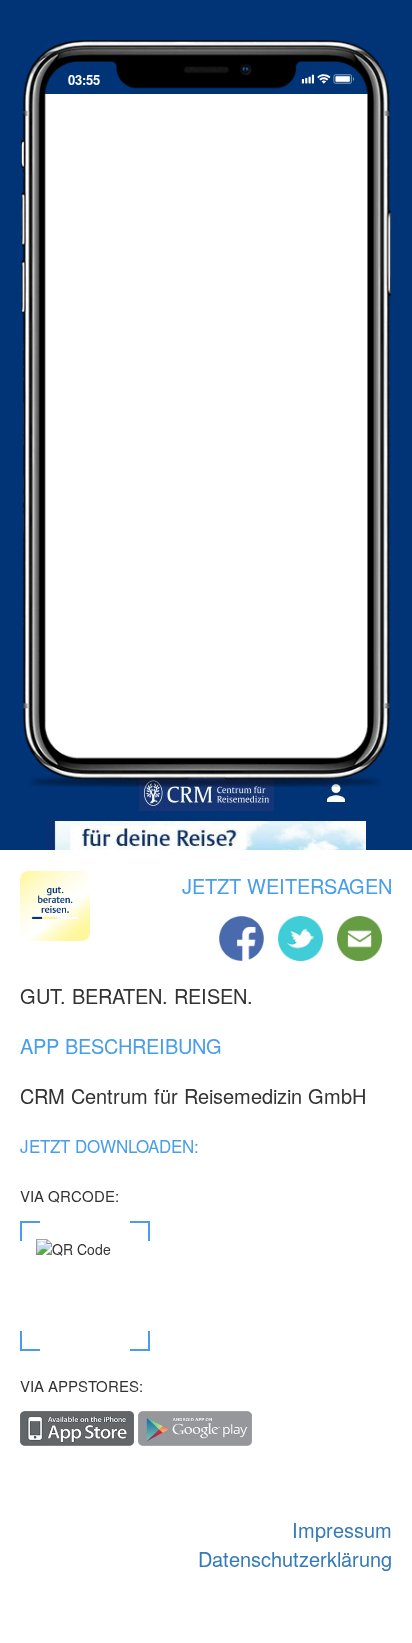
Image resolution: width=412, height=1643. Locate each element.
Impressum (342, 1529)
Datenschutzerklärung (295, 1558)
